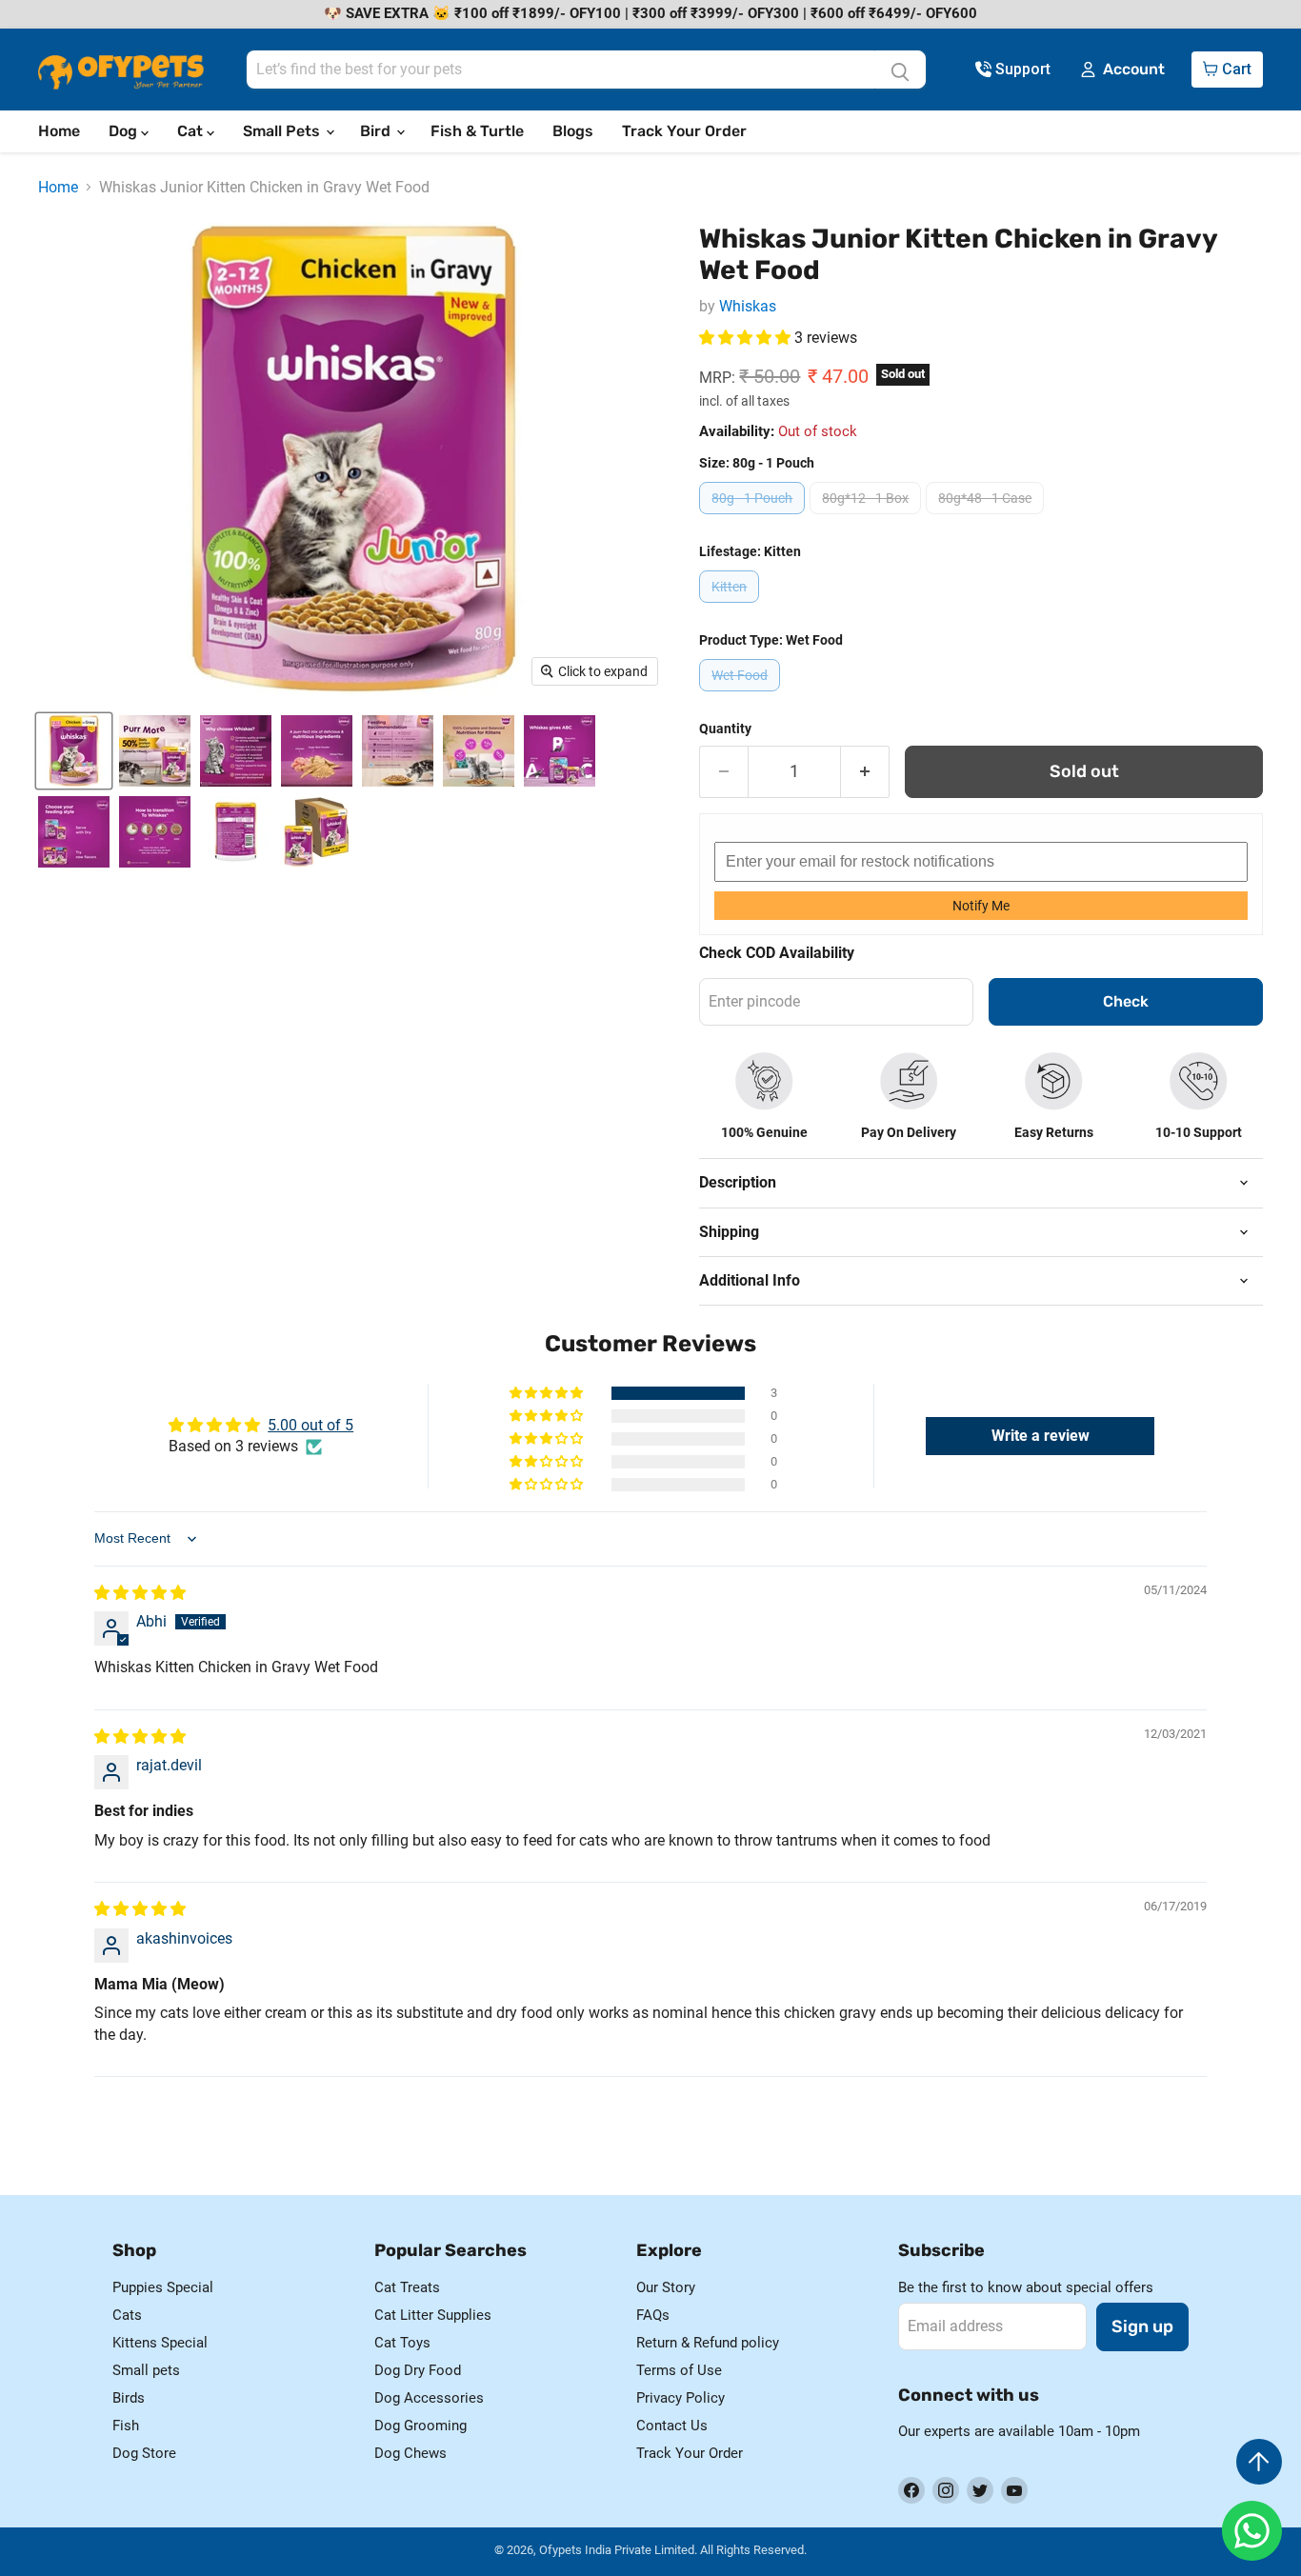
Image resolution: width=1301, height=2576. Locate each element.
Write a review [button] (1041, 1436)
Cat (192, 131)
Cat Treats (407, 2287)
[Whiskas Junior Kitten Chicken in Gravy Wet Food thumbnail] (74, 751)
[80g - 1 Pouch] (754, 519)
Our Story (666, 2287)
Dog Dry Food (418, 2370)
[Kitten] (731, 607)
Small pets (146, 2370)
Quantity (725, 729)
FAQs (653, 2315)
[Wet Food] (742, 696)
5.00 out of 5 (310, 1425)
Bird (377, 131)
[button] (747, 338)
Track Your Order (684, 131)
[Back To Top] (1259, 2462)
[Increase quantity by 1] (865, 772)
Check (1126, 1001)
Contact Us (672, 2426)
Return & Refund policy (708, 2343)
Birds (129, 2398)
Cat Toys (402, 2343)
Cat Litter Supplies (433, 2315)
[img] (140, 1593)
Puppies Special (163, 2287)
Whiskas (748, 306)
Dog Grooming (420, 2426)
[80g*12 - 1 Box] (868, 519)
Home (59, 131)
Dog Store (144, 2453)
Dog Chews (410, 2453)
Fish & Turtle (477, 131)
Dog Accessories (429, 2398)
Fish (126, 2426)
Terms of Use (679, 2370)
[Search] (900, 70)
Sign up (1142, 2326)
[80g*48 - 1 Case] (987, 519)
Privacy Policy (681, 2398)
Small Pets (283, 131)
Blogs (573, 131)
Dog (125, 131)
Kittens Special (160, 2343)
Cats (127, 2315)
